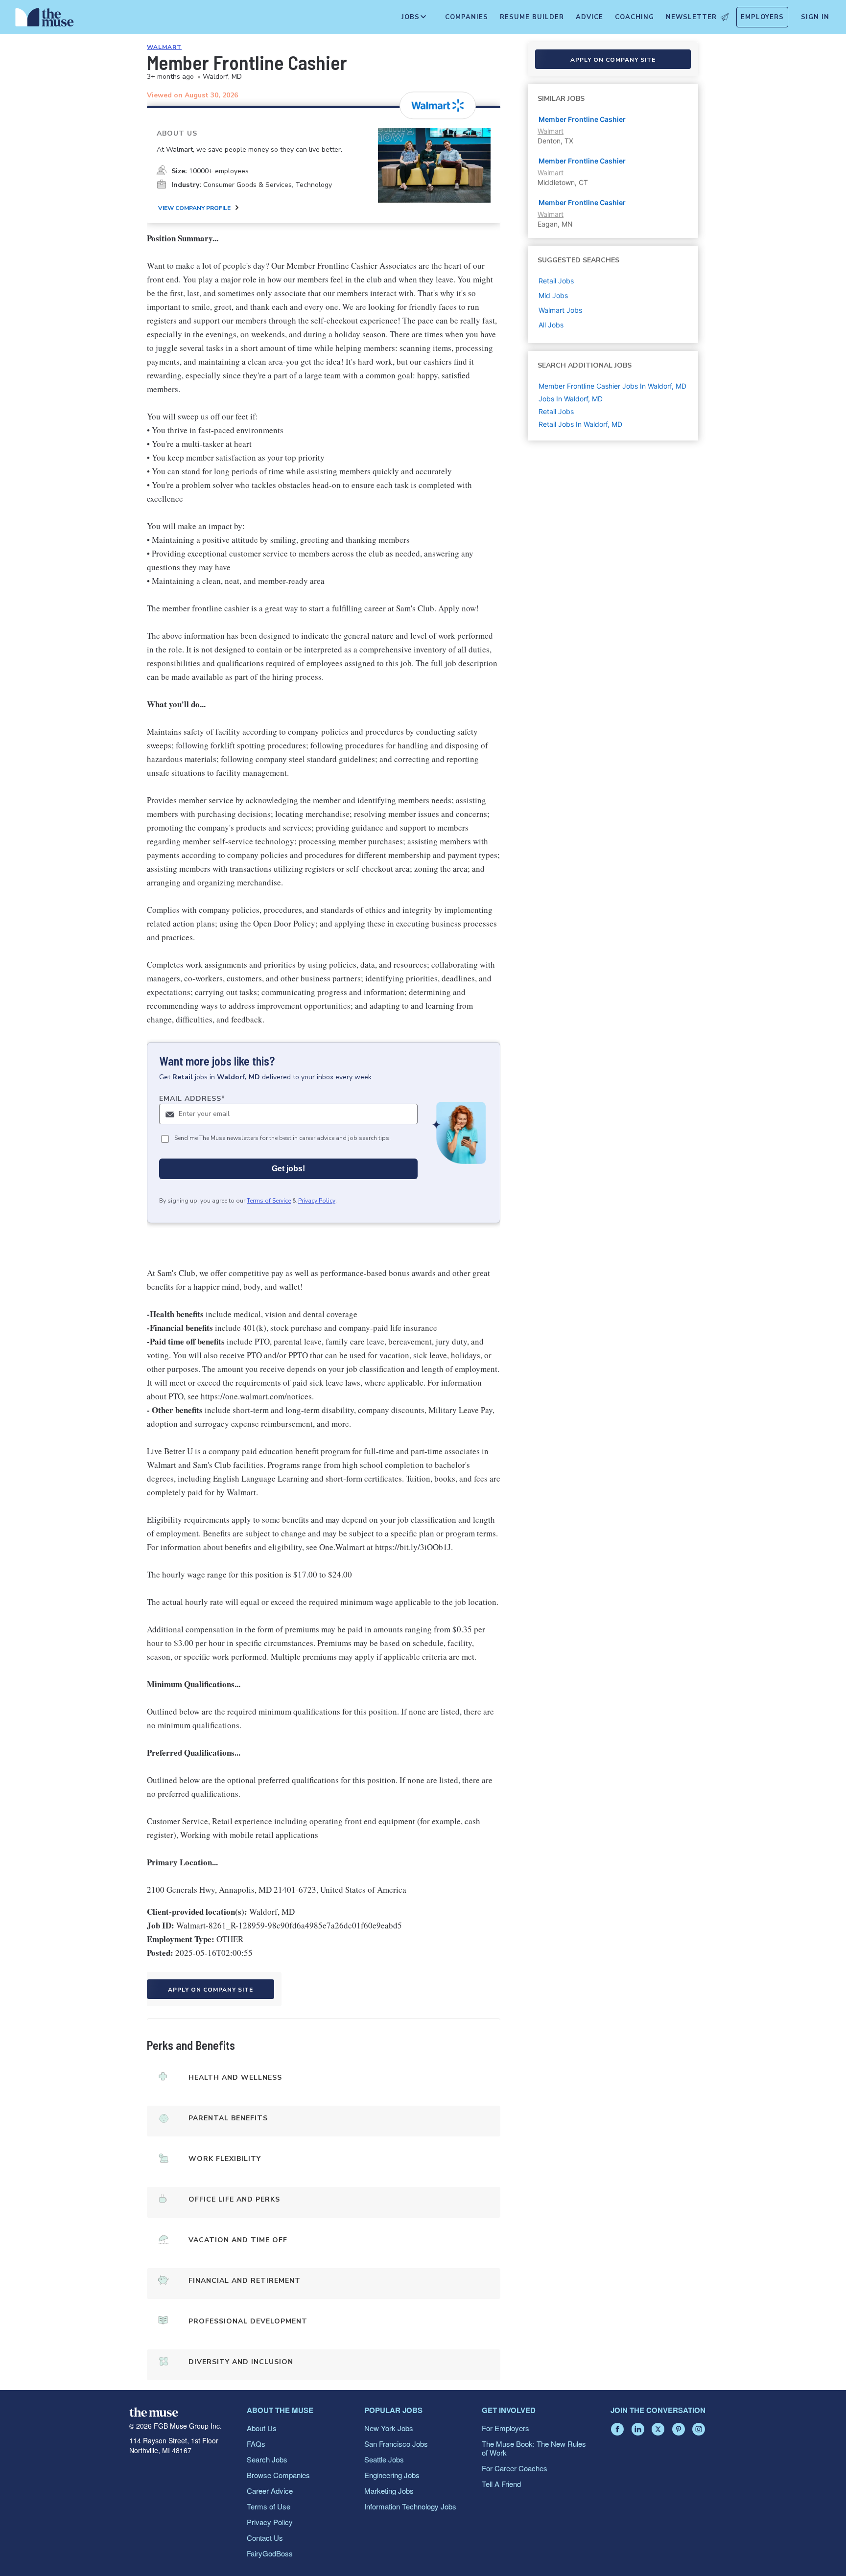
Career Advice (270, 2491)
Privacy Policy (317, 1201)
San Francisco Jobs (396, 2444)
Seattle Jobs (384, 2459)
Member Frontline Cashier (582, 119)
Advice (589, 17)
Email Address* (192, 1099)
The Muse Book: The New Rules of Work (534, 2448)
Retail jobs (556, 281)
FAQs (256, 2444)
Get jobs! (288, 1169)
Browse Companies (278, 2475)
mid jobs (553, 295)
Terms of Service (269, 1201)
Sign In (815, 17)
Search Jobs (267, 2459)
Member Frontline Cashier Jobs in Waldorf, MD (612, 386)
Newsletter (691, 17)
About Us (262, 2428)
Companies (467, 17)
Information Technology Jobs (410, 2506)
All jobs (551, 325)
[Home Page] (45, 20)
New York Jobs (389, 2428)
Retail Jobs (556, 411)
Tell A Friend (501, 2484)
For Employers (505, 2428)
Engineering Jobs (392, 2475)
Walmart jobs (560, 310)
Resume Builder (532, 17)
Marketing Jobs (389, 2491)
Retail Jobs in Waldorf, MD (580, 424)
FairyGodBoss (270, 2553)
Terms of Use (269, 2506)
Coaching (634, 17)
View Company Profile (194, 208)
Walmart (164, 47)
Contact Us (265, 2538)
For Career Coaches (515, 2468)
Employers (762, 17)
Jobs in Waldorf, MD (571, 399)
